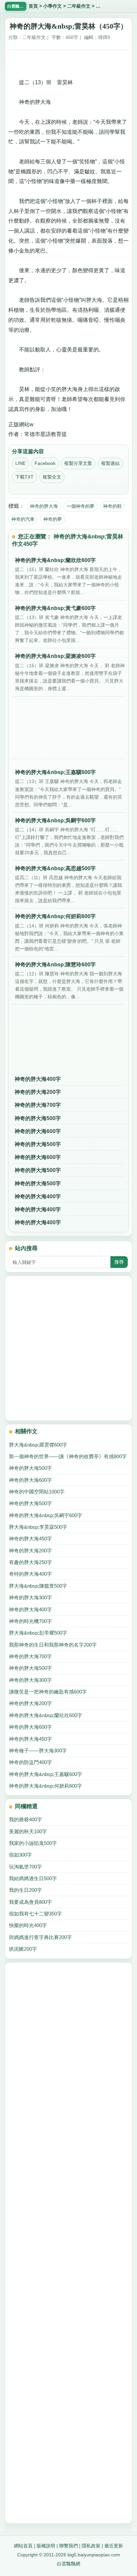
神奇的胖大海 (44, 506)
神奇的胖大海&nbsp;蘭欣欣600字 (46, 1715)
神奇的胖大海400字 (38, 1079)
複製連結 (110, 463)
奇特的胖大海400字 (30, 1574)
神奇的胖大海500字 (38, 1118)
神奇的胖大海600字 (38, 1131)
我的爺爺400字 (25, 1819)
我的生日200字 (25, 1890)
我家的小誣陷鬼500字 (33, 1843)
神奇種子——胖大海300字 (38, 1751)
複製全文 (52, 477)
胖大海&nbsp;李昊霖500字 (38, 1527)
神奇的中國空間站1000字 (37, 1492)
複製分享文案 (78, 463)
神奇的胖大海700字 (38, 1105)
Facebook (45, 463)
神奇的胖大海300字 (30, 1597)
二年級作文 (79, 6)
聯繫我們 (68, 2546)
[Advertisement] (68, 62)
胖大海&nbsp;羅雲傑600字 (38, 1445)
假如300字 (20, 1855)
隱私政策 (91, 2546)
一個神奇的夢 (80, 506)
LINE (20, 463)
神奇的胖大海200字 (38, 1092)
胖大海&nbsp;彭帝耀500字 (38, 1633)
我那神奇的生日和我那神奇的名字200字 (53, 1645)
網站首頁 (23, 2546)
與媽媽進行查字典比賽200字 (40, 1937)
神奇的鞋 (112, 506)
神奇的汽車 (23, 519)
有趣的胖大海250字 (30, 1562)
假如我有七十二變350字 (35, 1914)
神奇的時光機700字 (30, 1621)
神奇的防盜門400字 (30, 1762)
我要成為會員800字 (30, 1902)
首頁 (33, 6)
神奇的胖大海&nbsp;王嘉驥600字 (46, 1774)
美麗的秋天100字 (28, 1831)
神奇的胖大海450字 (30, 1539)
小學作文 (53, 6)
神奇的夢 (53, 519)
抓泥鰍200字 (23, 1949)
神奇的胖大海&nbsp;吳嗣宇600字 (46, 1515)
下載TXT (24, 477)
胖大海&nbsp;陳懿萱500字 (38, 1586)
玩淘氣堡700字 (25, 1867)
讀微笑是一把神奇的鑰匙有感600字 (48, 1692)
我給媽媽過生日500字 (33, 1878)
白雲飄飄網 (68, 2564)
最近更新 (114, 2546)
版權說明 (46, 2546)
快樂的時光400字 (28, 1925)
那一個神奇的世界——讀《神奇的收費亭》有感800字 (68, 1456)
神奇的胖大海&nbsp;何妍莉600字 (46, 1786)
